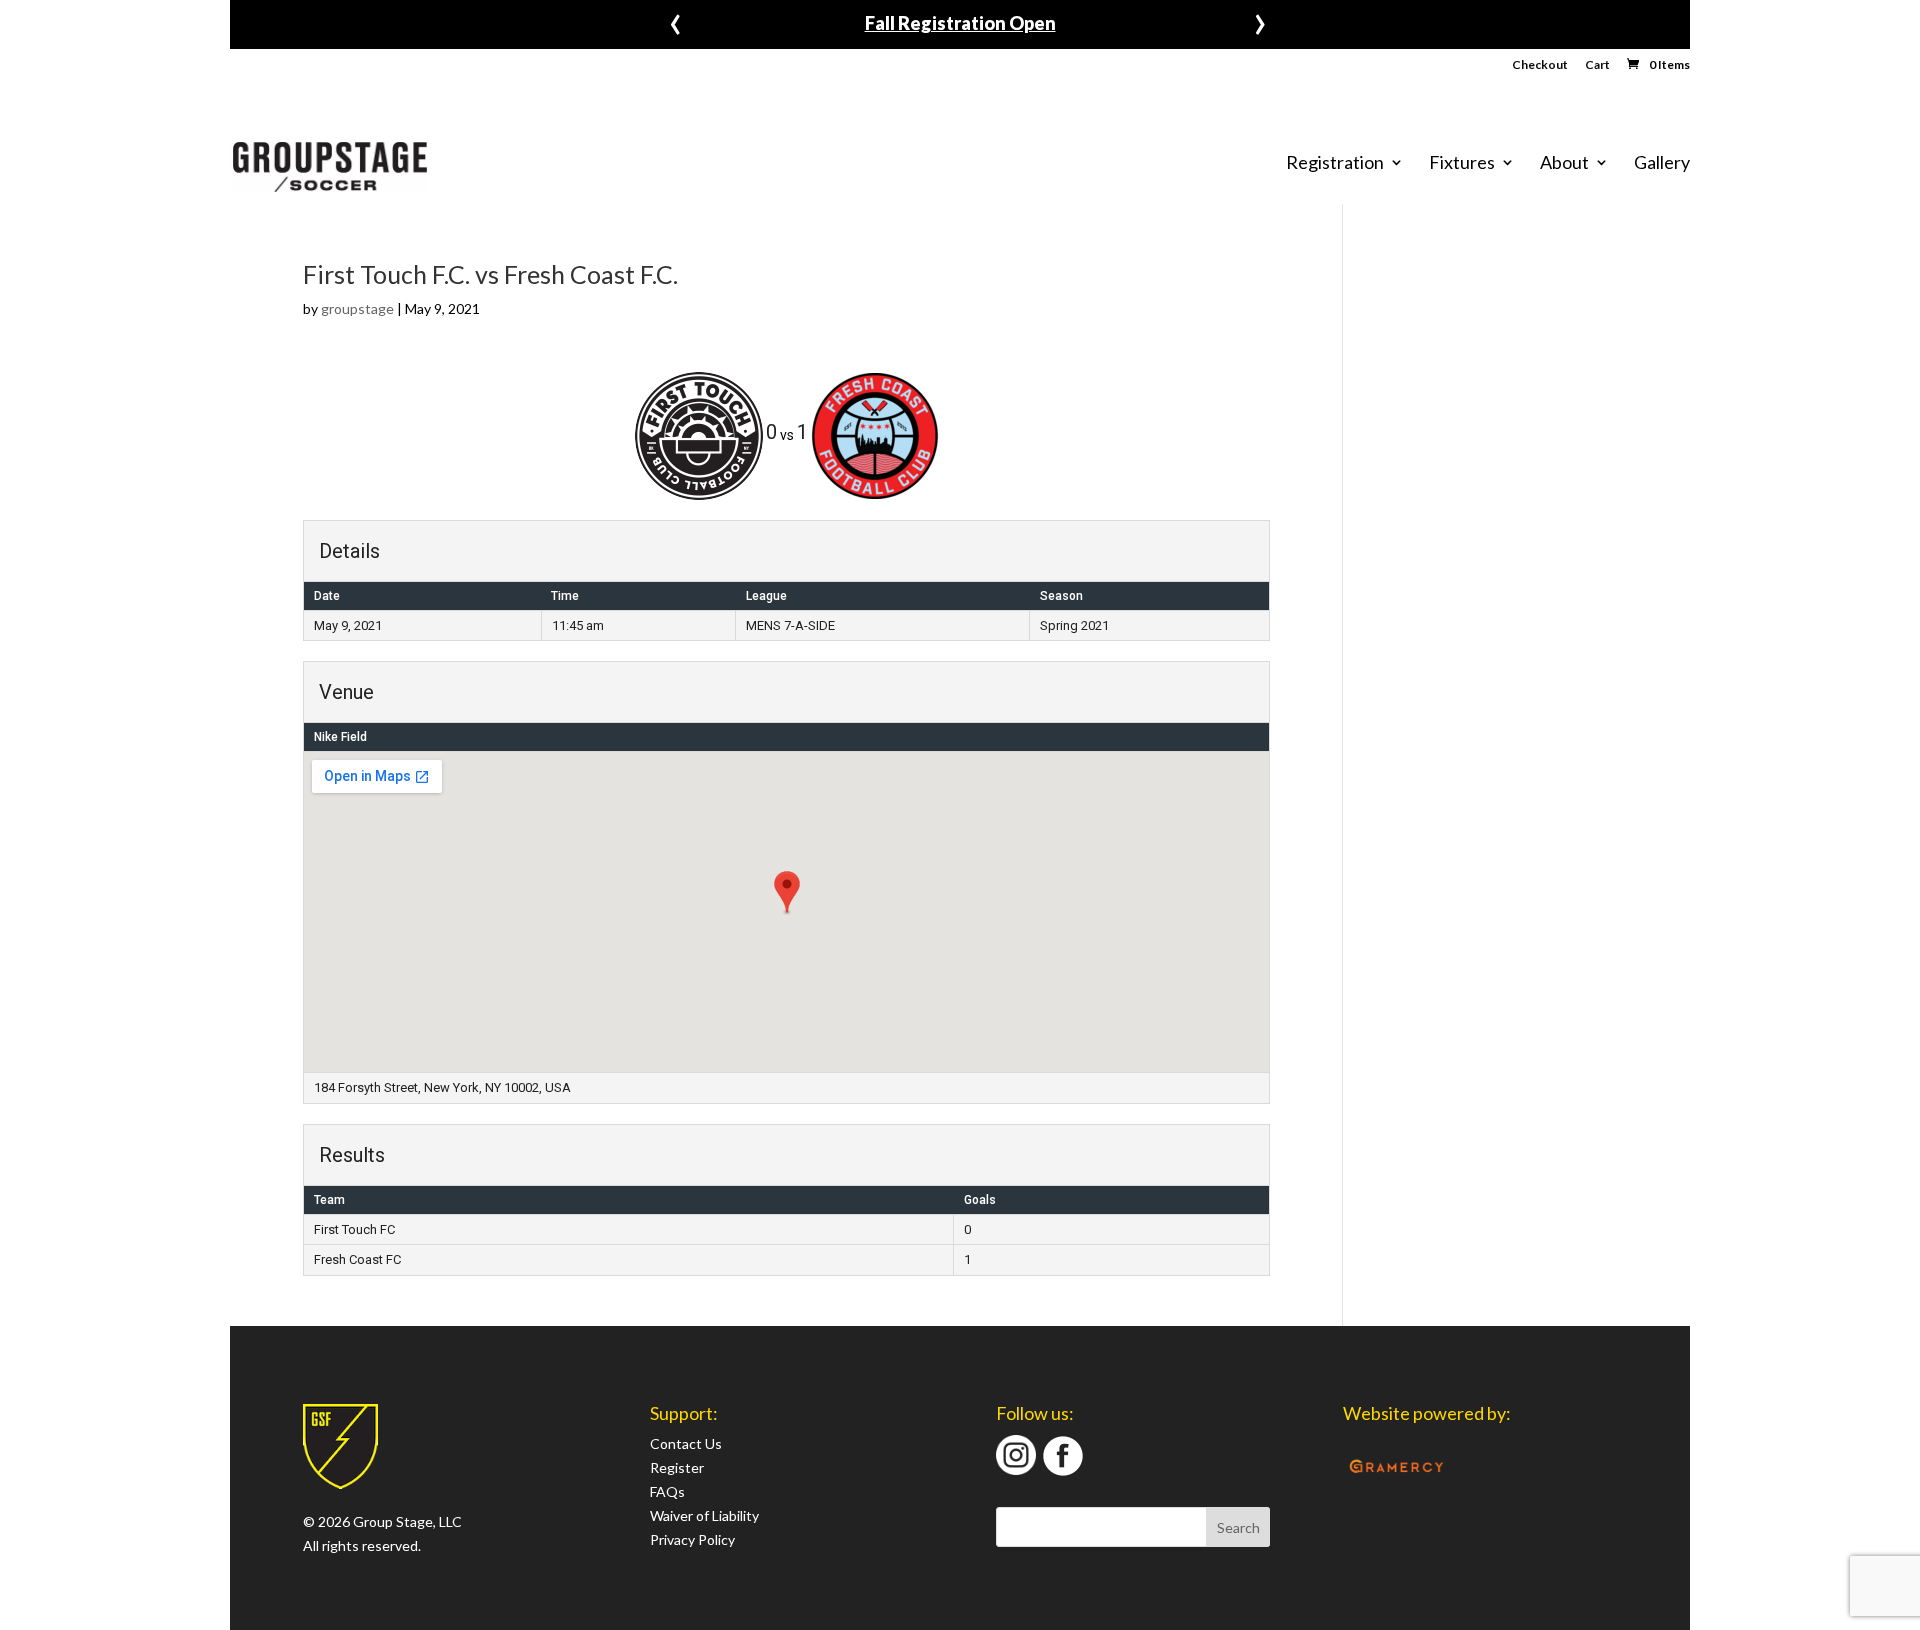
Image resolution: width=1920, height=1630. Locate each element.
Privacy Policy (692, 1539)
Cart (1597, 65)
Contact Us (686, 1443)
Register (677, 1467)
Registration (1335, 163)
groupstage (357, 308)
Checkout (1540, 65)
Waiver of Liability (704, 1515)
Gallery (1662, 163)
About (1564, 163)
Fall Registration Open (960, 23)
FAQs (667, 1491)
